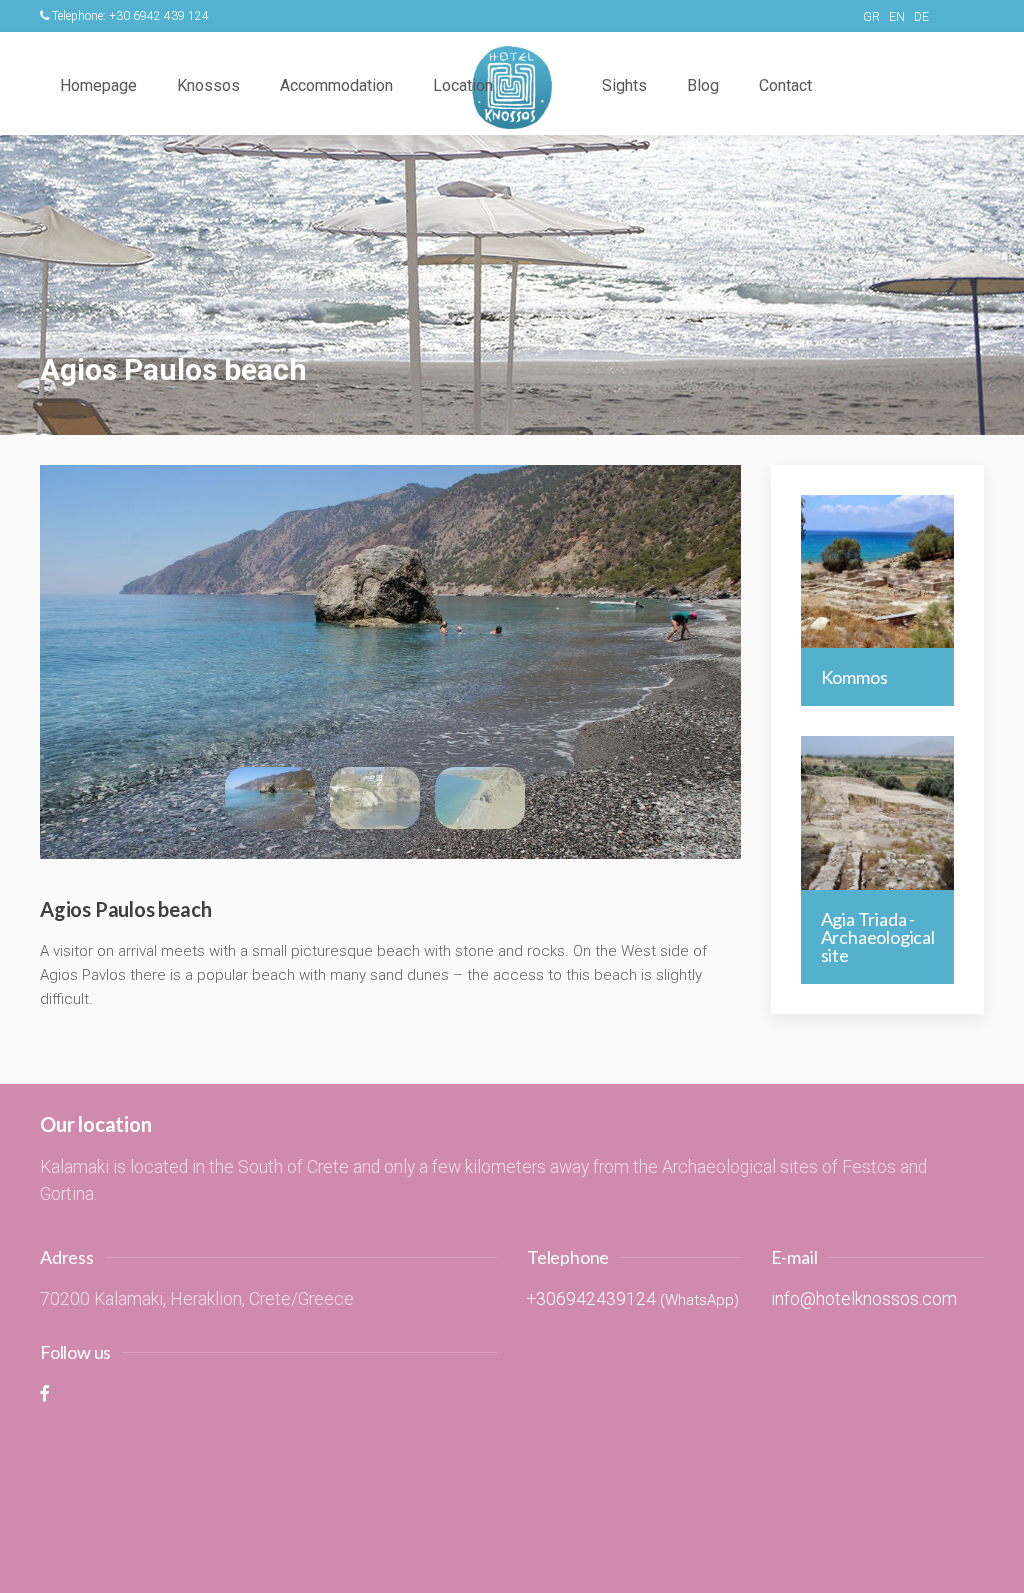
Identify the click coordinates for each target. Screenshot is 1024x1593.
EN (897, 17)
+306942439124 (591, 1299)
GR (871, 17)
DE (921, 17)
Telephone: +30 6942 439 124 (130, 16)
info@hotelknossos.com (864, 1299)
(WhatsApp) (699, 1300)
